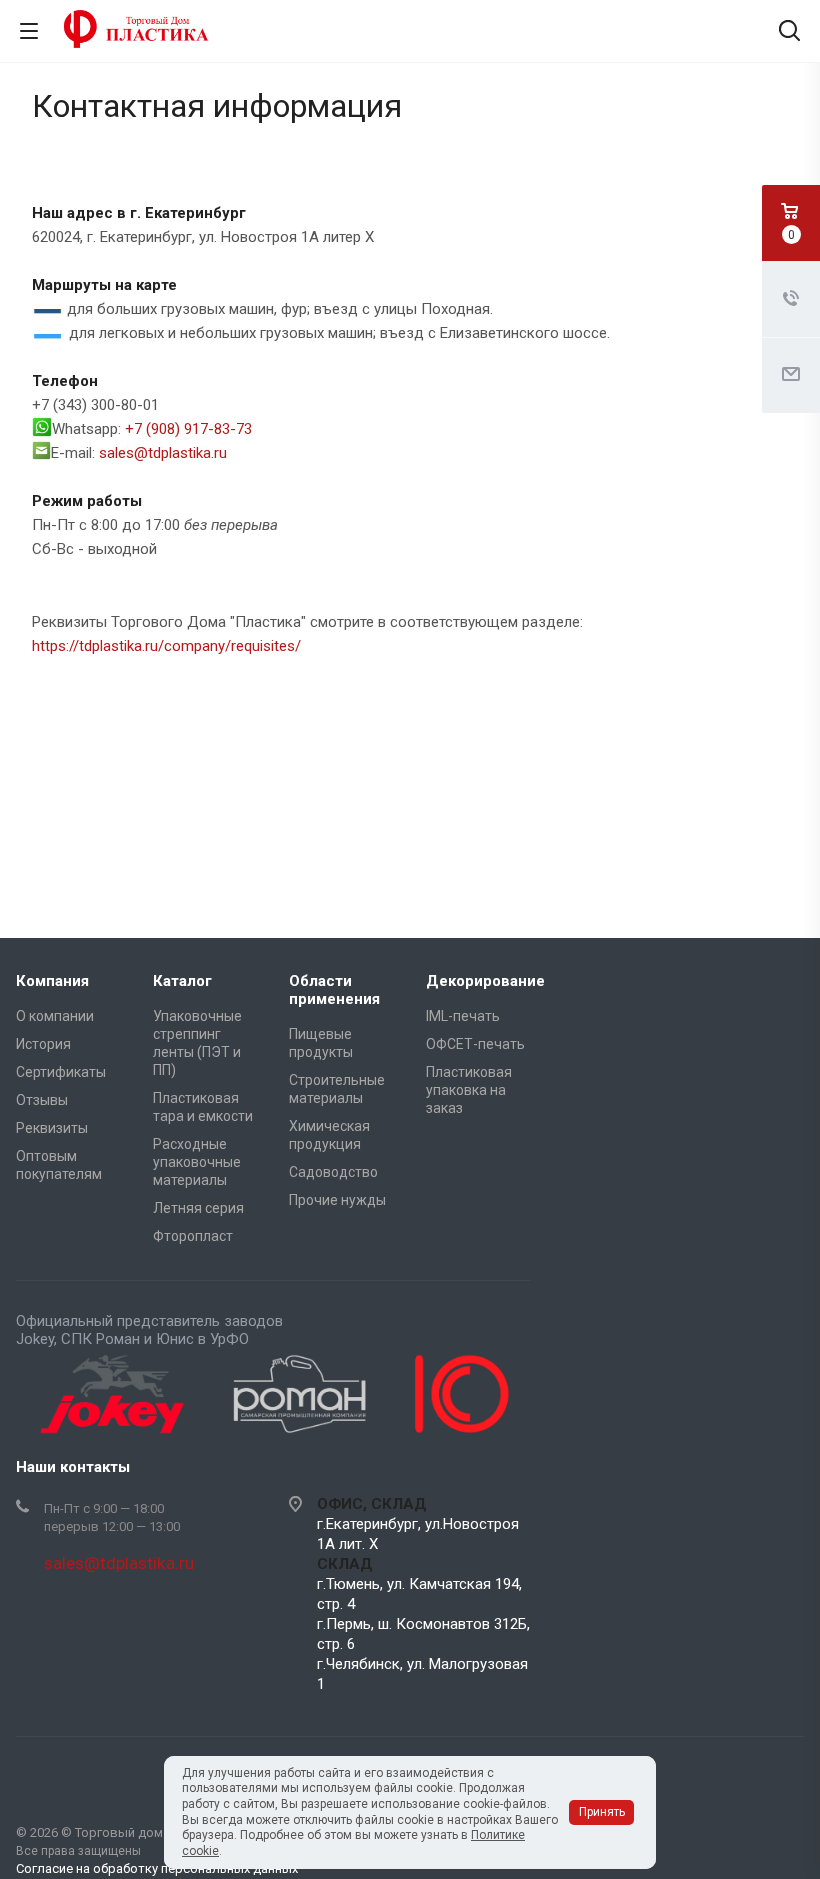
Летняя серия (198, 1208)
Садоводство (333, 1172)
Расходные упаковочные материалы (197, 1162)
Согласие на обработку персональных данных (157, 1868)
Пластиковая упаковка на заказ (469, 1090)
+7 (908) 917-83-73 (188, 429)
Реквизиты (52, 1128)
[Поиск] (789, 32)
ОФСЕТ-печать (475, 1044)
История (43, 1044)
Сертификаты (61, 1072)
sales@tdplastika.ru (163, 453)
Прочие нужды (337, 1200)
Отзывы (42, 1100)
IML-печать (463, 1016)
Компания (52, 981)
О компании (55, 1016)
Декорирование (485, 981)
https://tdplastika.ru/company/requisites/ (166, 646)
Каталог (182, 981)
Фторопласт (193, 1236)
